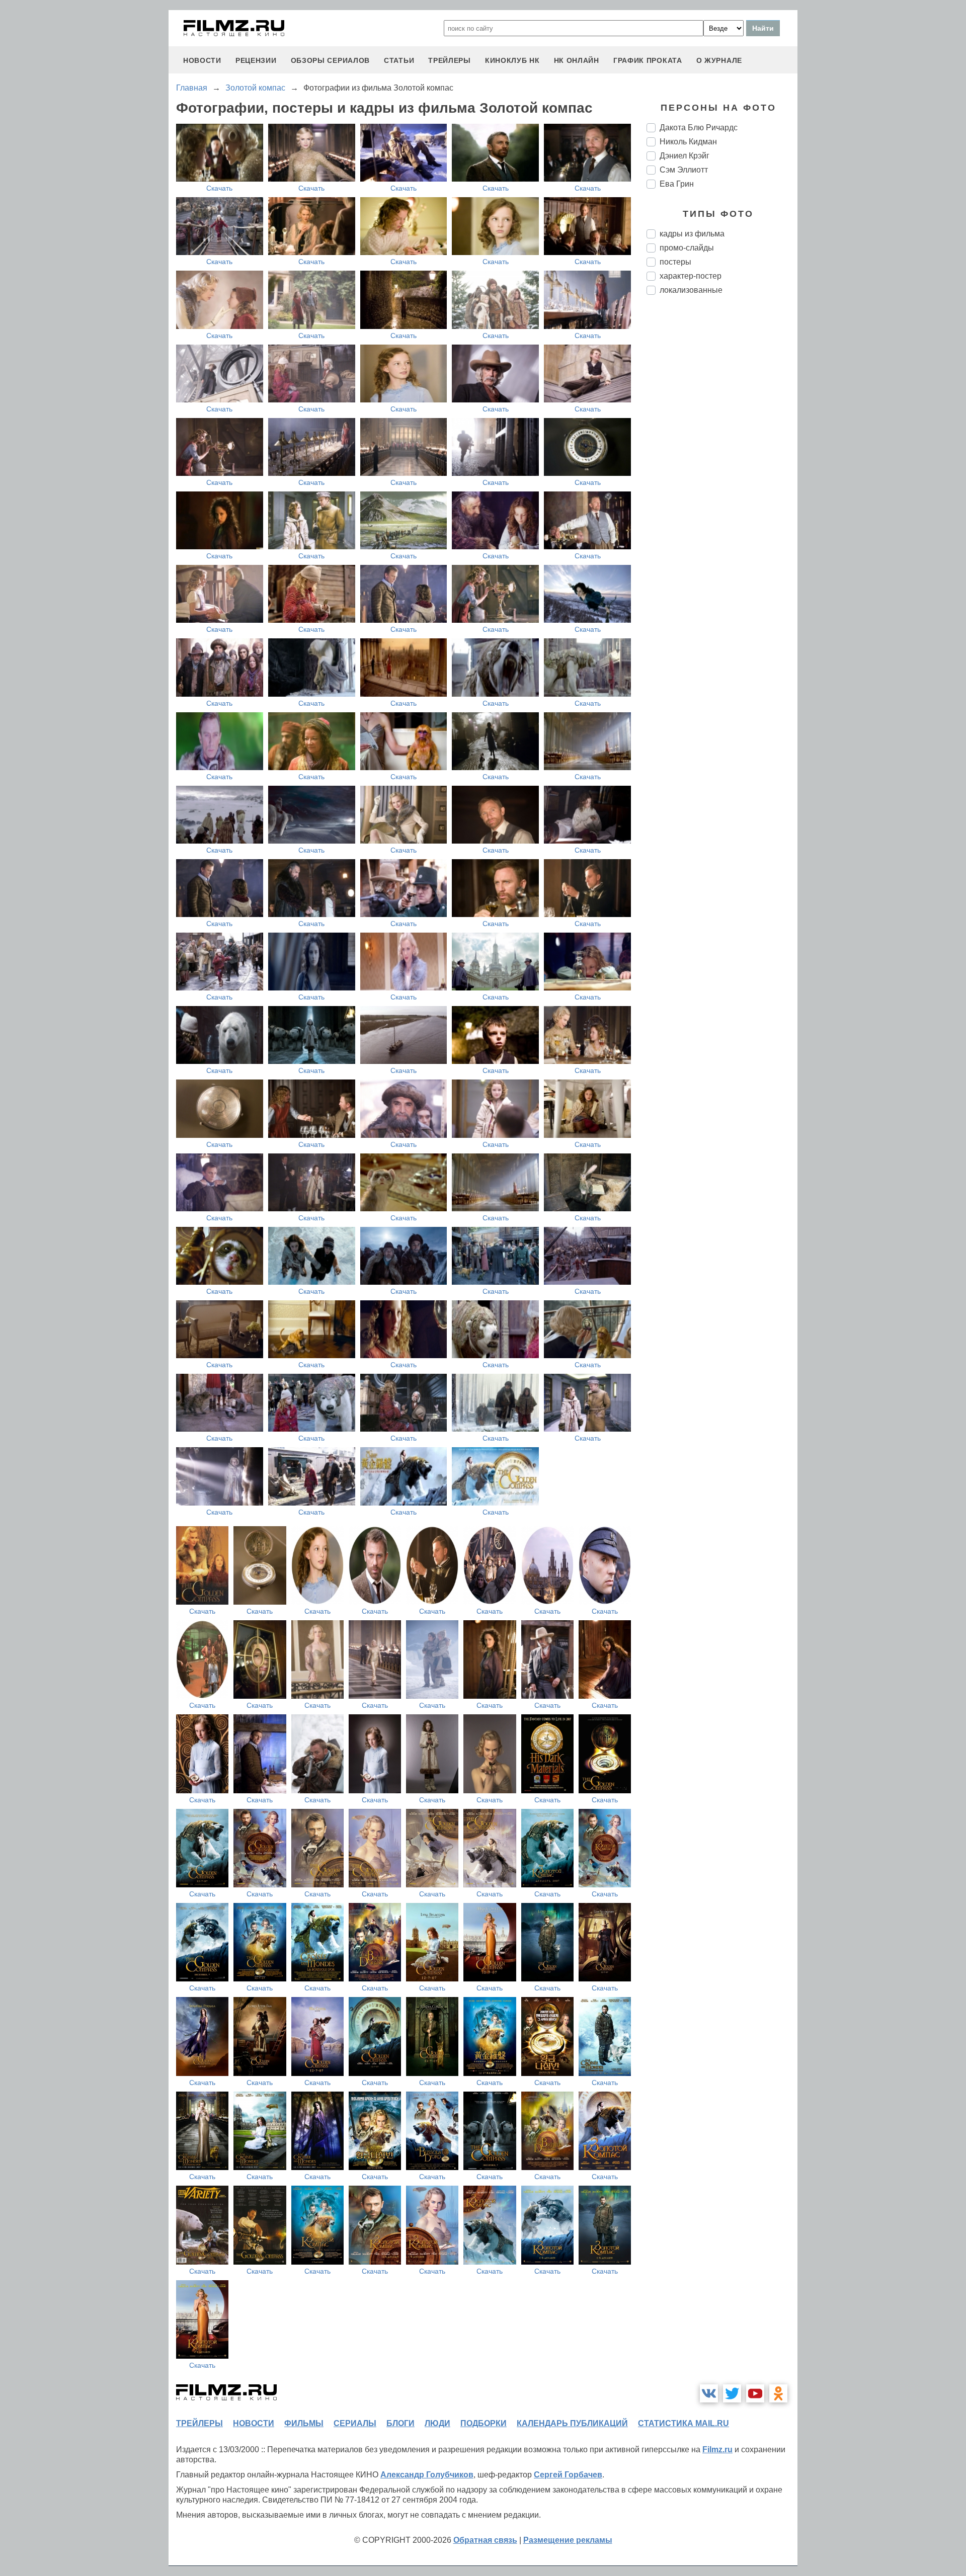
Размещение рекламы (568, 2540)
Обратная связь (485, 2540)
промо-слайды (687, 248)
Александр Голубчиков (427, 2475)
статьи (399, 60)
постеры (675, 262)
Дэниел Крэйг (685, 156)
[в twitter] (732, 2393)
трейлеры (450, 60)
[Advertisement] (722, 471)
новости (202, 60)
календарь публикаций (572, 2423)
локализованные (691, 290)
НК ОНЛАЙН (577, 60)
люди (437, 2423)
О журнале (719, 60)
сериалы (355, 2423)
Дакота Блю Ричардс (699, 128)
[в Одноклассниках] (778, 2393)
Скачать (219, 188)
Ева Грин (677, 184)
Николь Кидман (688, 142)
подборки (484, 2423)
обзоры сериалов (331, 60)
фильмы (304, 2423)
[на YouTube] (755, 2393)
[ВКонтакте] (709, 2393)
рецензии (256, 60)
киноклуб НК (512, 60)
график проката (648, 60)
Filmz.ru (717, 2449)
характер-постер (691, 276)
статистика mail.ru (683, 2423)
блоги (400, 2423)
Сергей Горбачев (568, 2475)
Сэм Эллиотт (684, 170)
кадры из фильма (692, 234)
